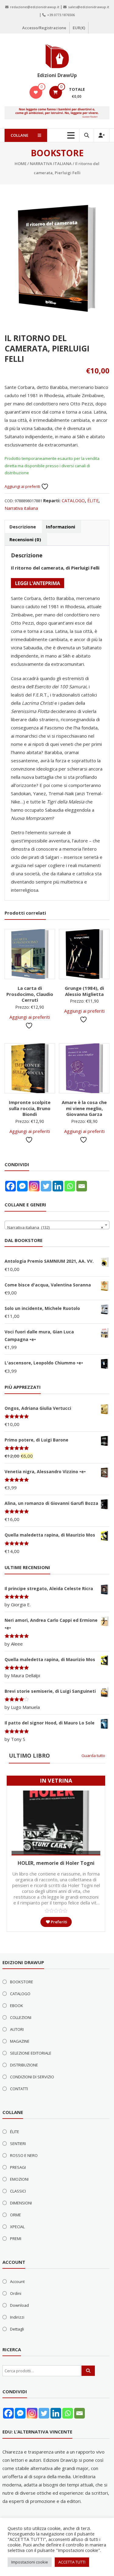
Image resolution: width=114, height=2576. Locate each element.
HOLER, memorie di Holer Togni (56, 1863)
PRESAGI (18, 2167)
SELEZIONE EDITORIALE (31, 2053)
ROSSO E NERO (24, 2155)
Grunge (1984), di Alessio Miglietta (84, 991)
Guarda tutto (93, 1756)
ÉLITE (93, 501)
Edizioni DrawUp (57, 75)
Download (19, 2305)
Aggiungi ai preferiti (23, 486)
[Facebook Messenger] (22, 1186)
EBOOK (17, 2006)
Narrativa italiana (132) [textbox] (55, 1227)
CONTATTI (19, 2089)
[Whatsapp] (70, 1186)
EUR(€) (79, 28)
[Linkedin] (58, 1186)
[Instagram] (34, 1186)
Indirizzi (17, 2317)
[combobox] (57, 1225)
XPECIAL (17, 2227)
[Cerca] (88, 2371)
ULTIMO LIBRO (29, 1756)
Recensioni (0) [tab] (25, 539)
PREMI (16, 2239)
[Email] (82, 1186)
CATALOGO (73, 501)
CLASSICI (18, 2191)
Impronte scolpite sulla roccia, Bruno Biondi (30, 1108)
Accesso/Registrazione (44, 28)
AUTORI (17, 2029)
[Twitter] (46, 1186)
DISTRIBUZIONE (24, 2065)
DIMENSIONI (21, 2203)
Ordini (16, 2293)
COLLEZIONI (21, 2017)
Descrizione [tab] (23, 527)
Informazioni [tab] (60, 527)
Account (17, 2281)
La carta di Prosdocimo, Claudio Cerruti (30, 994)
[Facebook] (10, 1186)
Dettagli (17, 2329)
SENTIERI (18, 2144)
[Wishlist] (36, 92)
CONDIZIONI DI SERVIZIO (32, 2077)
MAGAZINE (20, 2041)
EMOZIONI (19, 2179)
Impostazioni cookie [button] (30, 2562)
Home (21, 164)
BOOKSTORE (22, 1982)
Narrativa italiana (51, 164)
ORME (16, 2215)
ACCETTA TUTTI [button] (72, 2562)
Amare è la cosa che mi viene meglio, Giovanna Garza (84, 1108)
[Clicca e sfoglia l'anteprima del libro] (38, 582)
